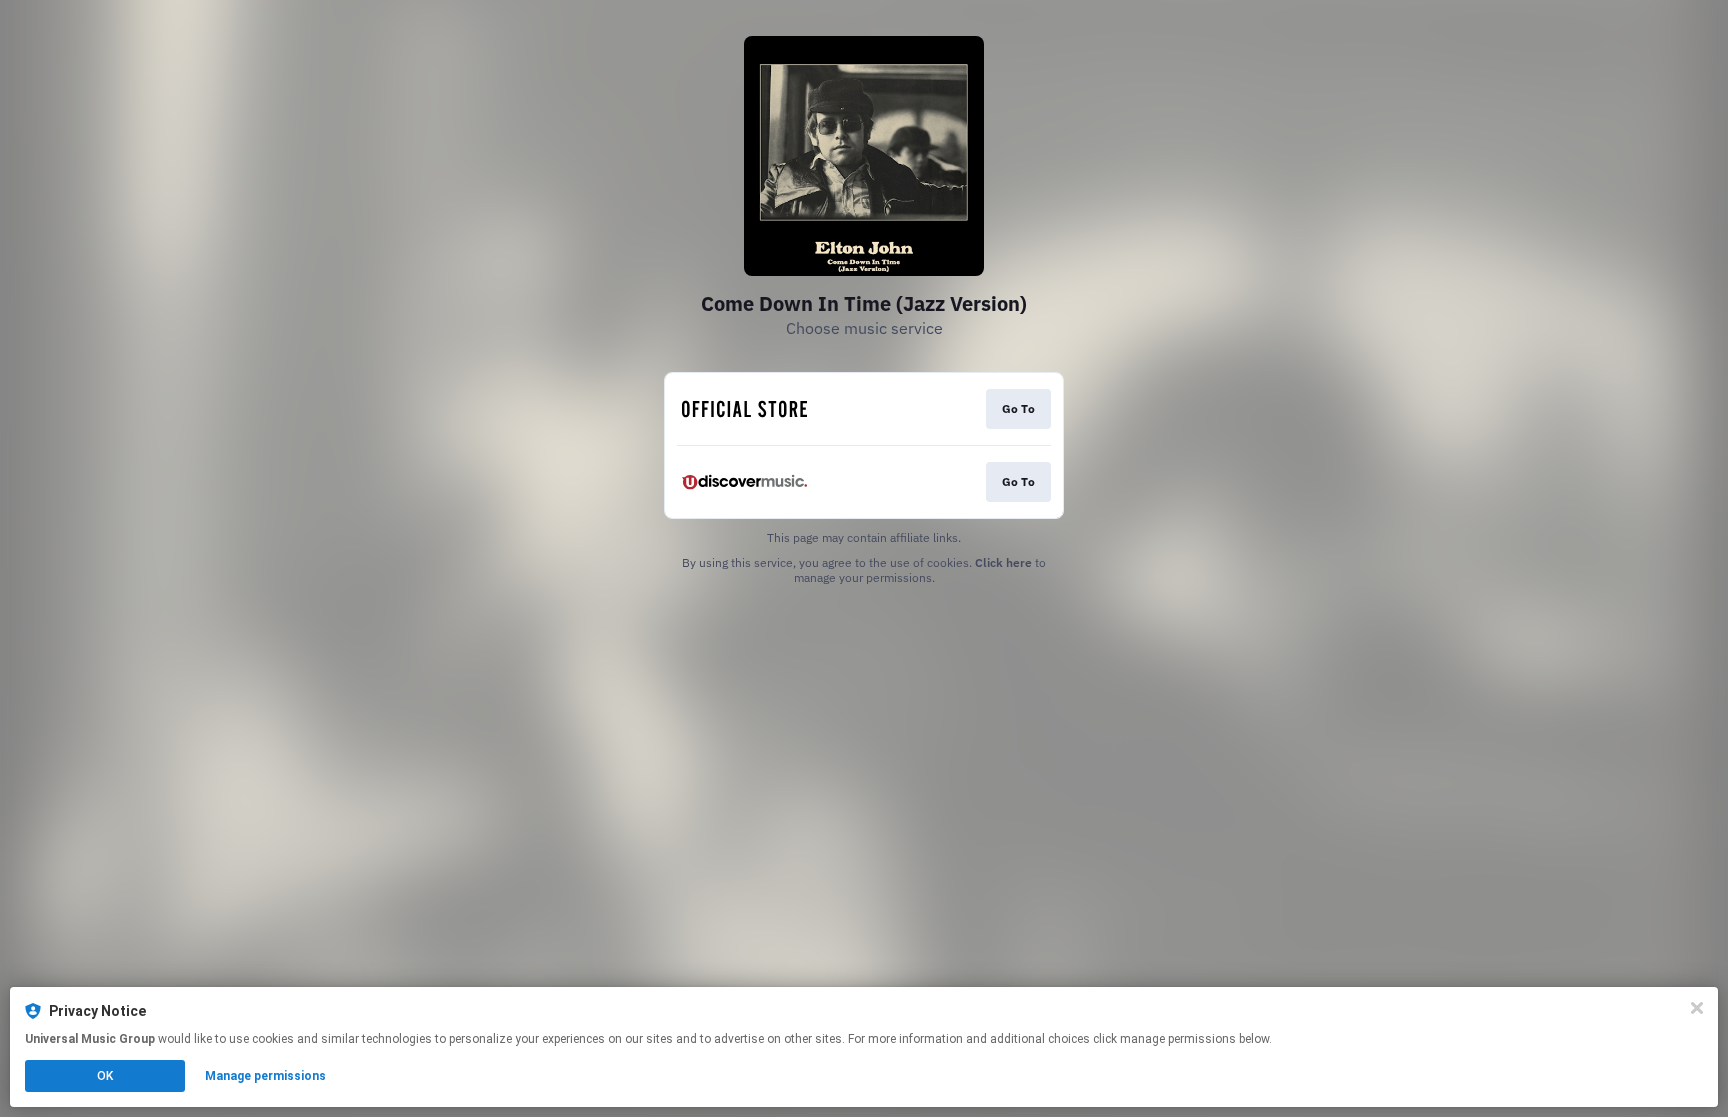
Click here (1003, 562)
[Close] (1697, 1008)
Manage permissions (265, 1076)
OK (105, 1076)
